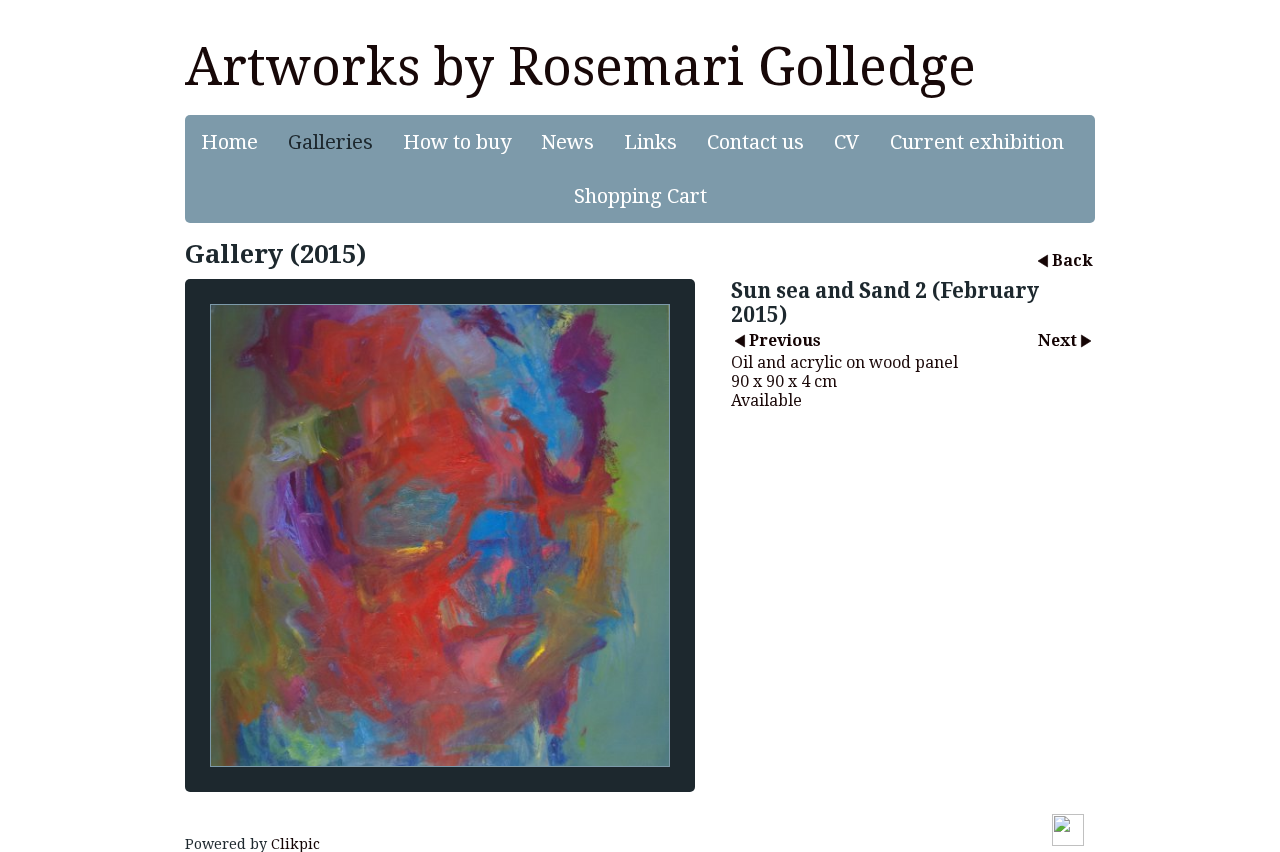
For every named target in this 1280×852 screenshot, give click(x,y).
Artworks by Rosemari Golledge (580, 67)
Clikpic (295, 844)
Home (229, 142)
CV (847, 142)
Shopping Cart (640, 196)
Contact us (755, 142)
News (567, 142)
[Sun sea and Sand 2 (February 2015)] (440, 535)
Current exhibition (977, 142)
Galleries (330, 142)
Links (650, 142)
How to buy (457, 142)
